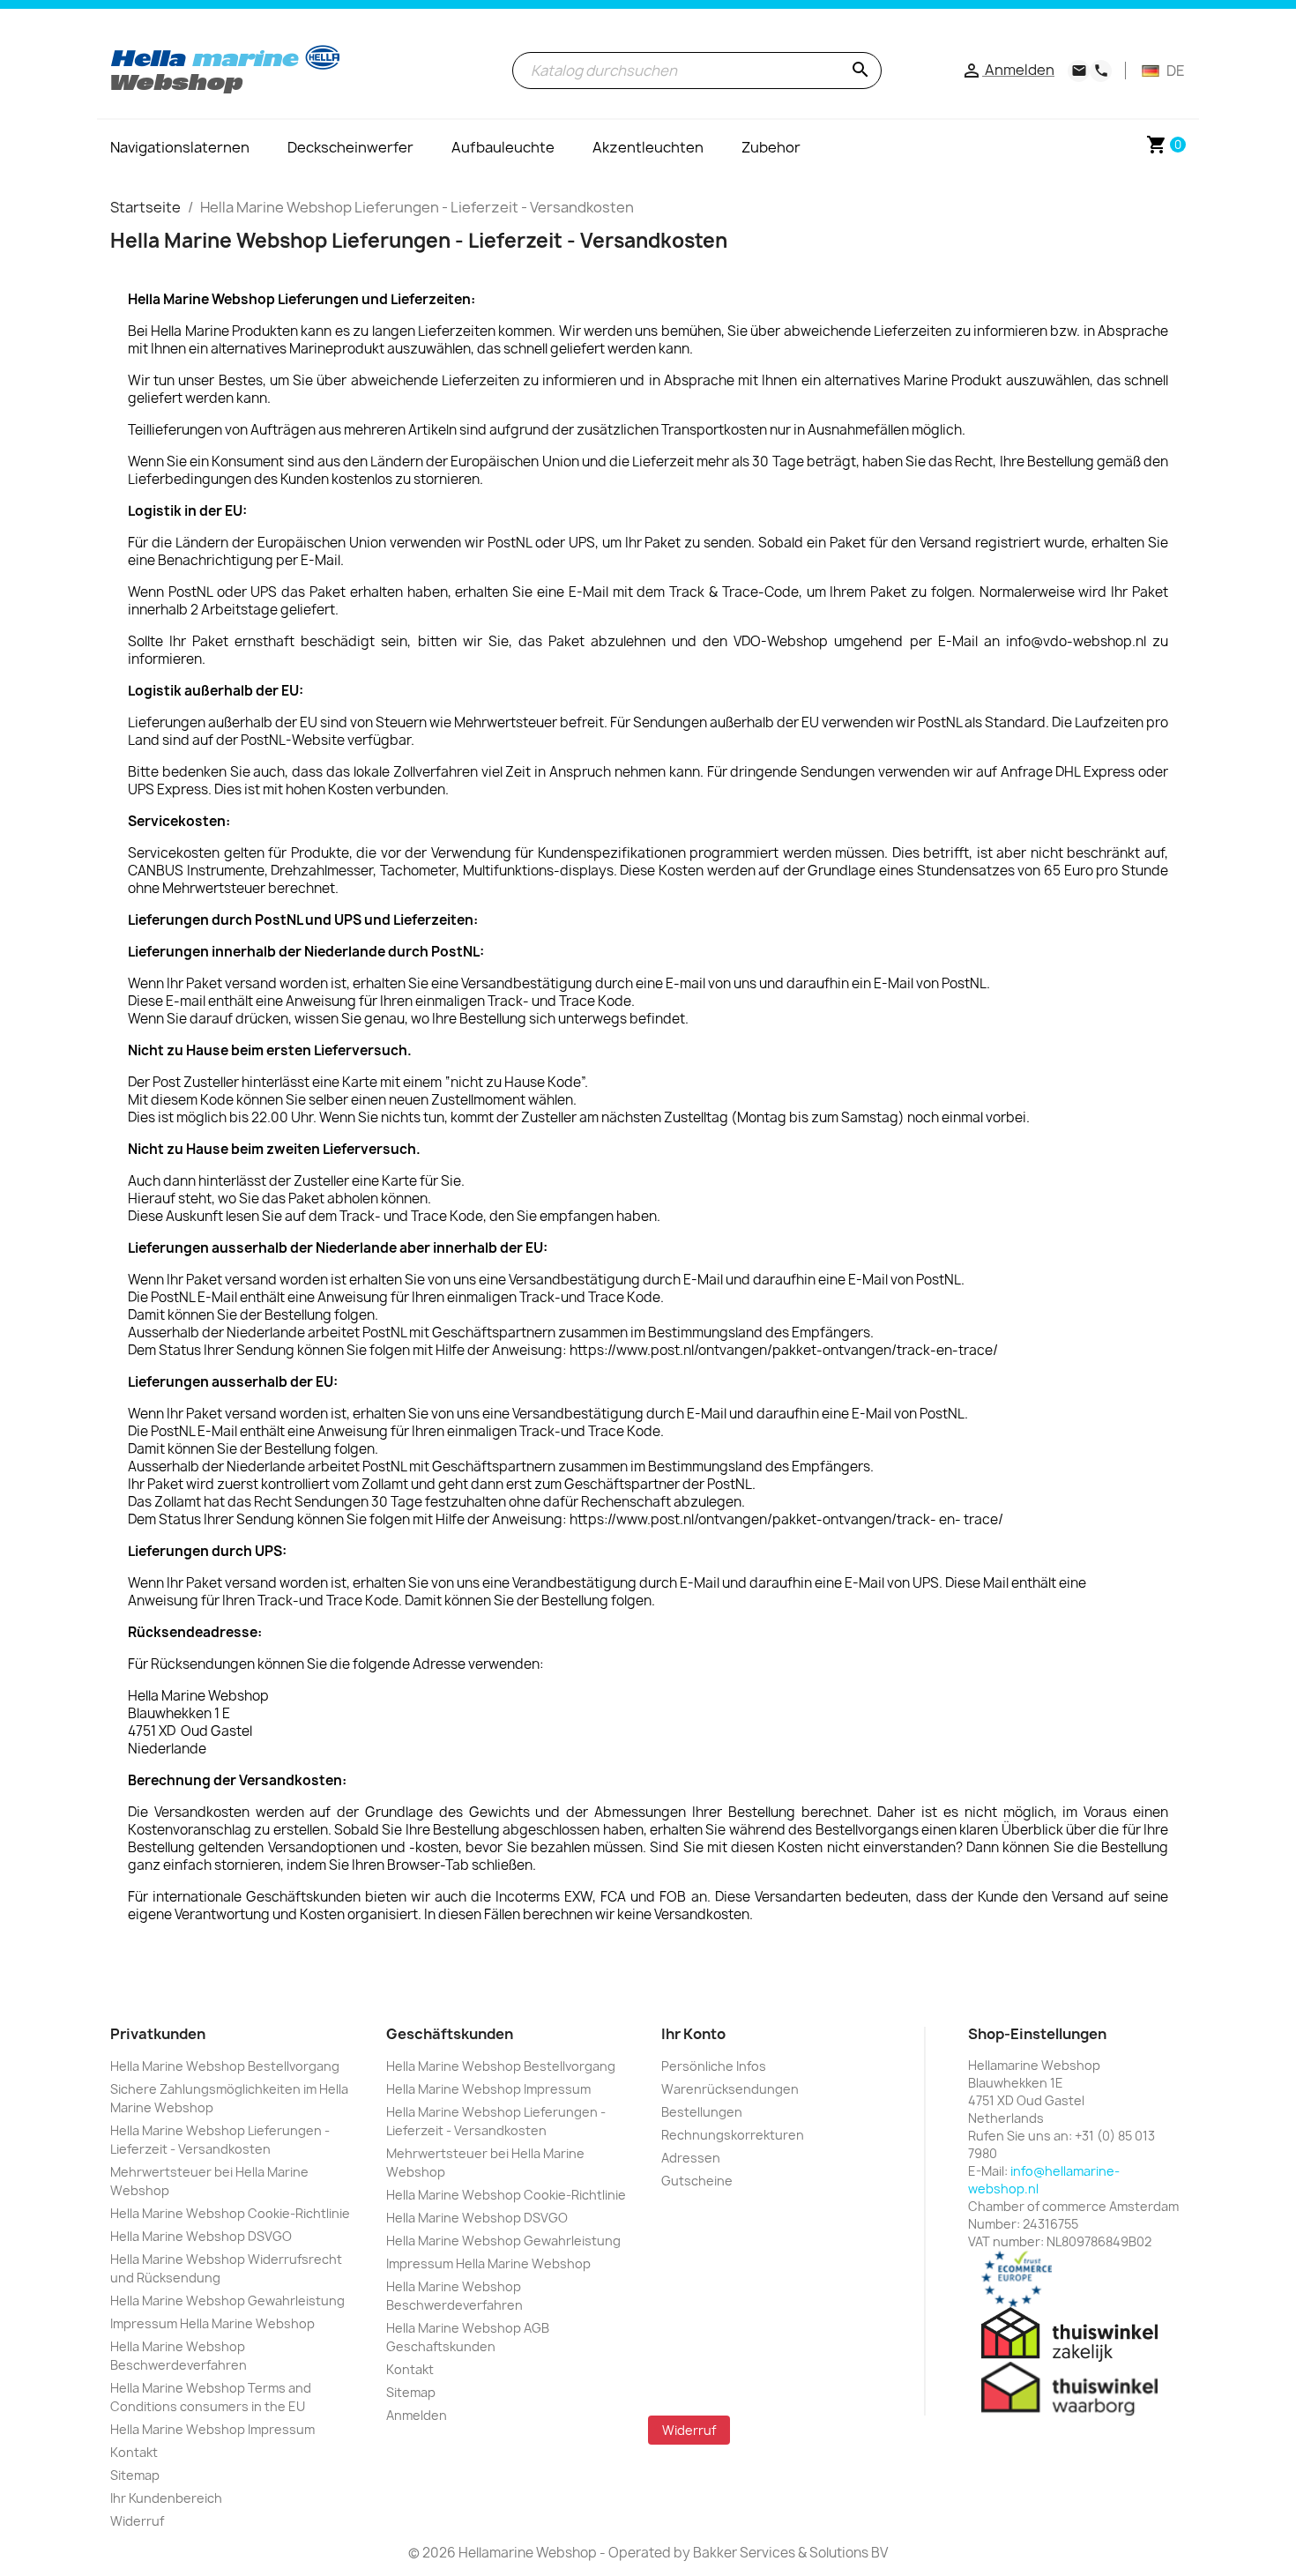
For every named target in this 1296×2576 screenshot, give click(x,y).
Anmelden (417, 2415)
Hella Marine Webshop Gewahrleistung (227, 2301)
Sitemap (135, 2475)
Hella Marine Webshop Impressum (212, 2429)
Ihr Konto (693, 2034)
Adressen (691, 2158)
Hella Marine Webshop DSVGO (201, 2236)
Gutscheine (697, 2181)
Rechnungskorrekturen (733, 2135)
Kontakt (134, 2452)
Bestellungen (702, 2112)
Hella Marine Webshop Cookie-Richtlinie (230, 2213)
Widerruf (137, 2521)
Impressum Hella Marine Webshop (212, 2323)
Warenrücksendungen (730, 2089)
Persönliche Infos (714, 2066)
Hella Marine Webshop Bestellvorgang (225, 2066)
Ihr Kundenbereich (166, 2498)
